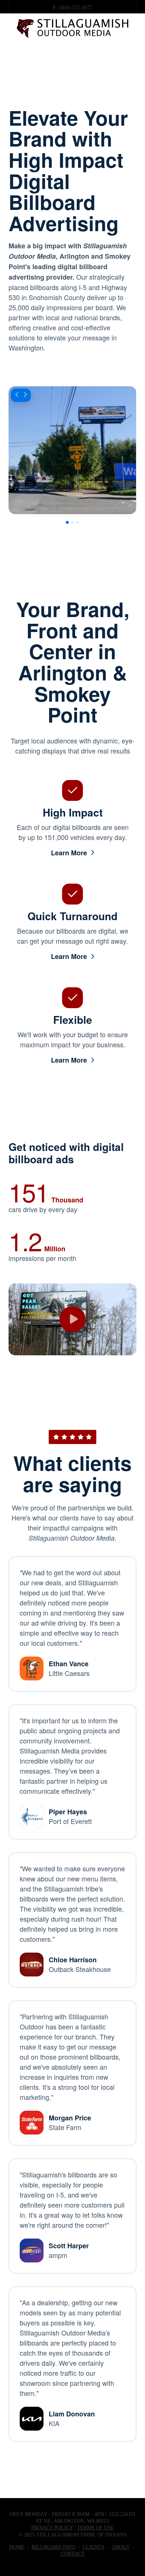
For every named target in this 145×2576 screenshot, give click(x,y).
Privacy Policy (52, 2528)
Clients (94, 2547)
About (121, 2547)
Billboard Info (53, 2547)
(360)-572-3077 (75, 8)
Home (17, 2547)
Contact (73, 2554)
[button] (73, 55)
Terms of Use (96, 2528)
